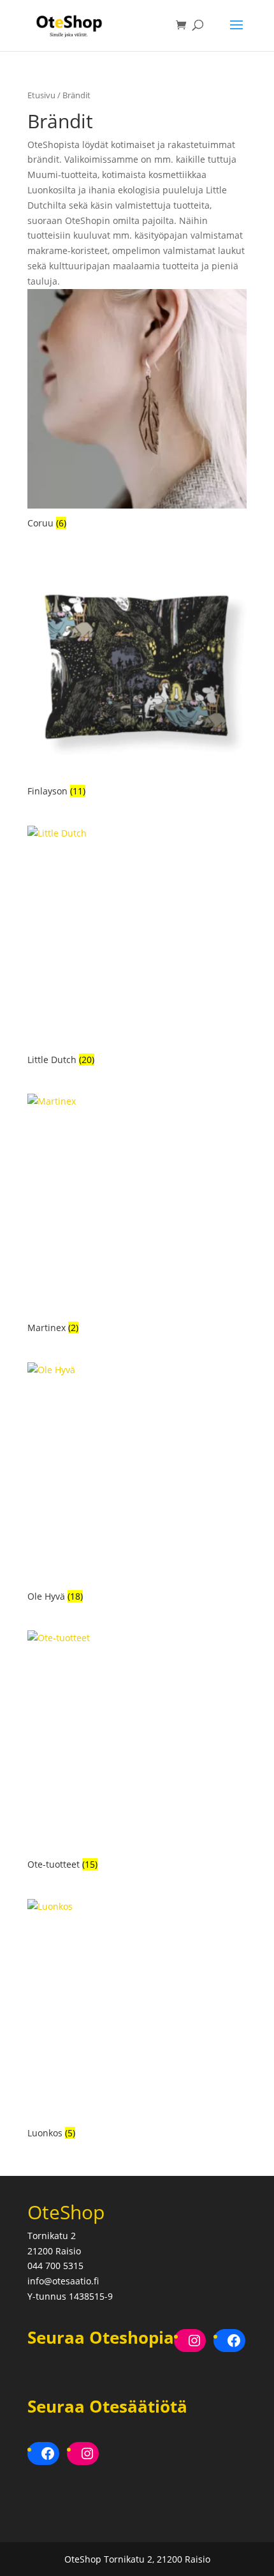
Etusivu (41, 95)
